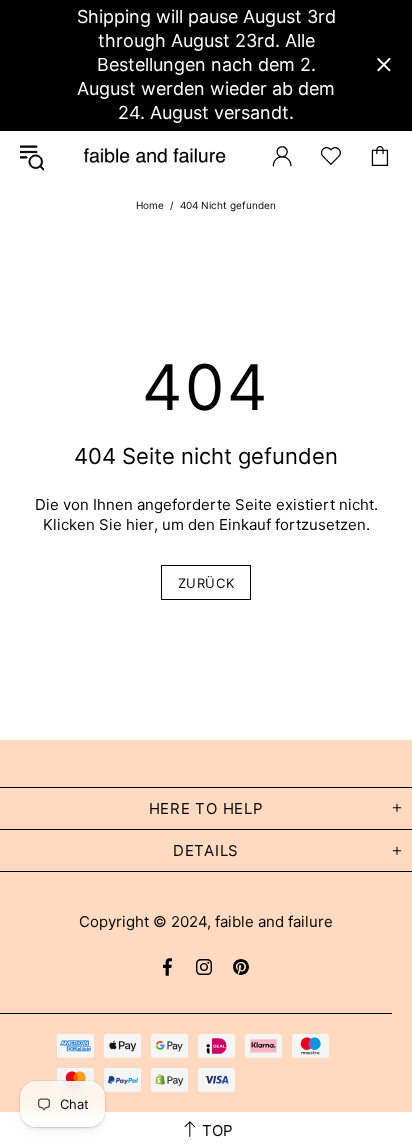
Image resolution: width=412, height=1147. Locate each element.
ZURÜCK (206, 583)
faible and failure (154, 156)
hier (140, 524)
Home (150, 205)
